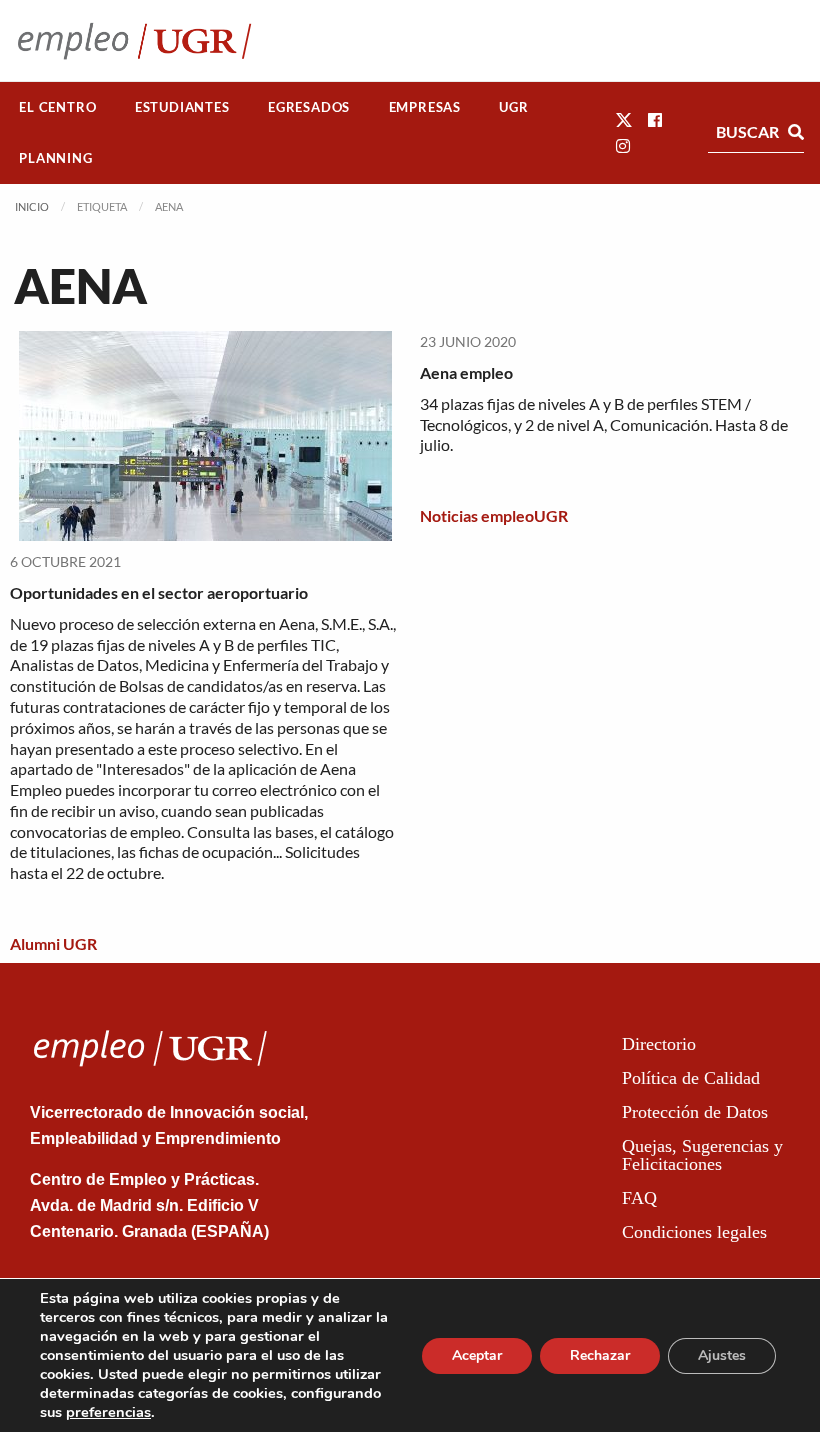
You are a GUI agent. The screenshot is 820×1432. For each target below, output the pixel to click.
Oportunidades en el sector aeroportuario (159, 592)
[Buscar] (796, 132)
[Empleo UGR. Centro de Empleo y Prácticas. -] (134, 40)
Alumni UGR (53, 943)
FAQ (639, 1198)
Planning (55, 158)
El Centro (57, 107)
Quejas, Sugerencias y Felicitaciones (702, 1155)
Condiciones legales (694, 1232)
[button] (624, 119)
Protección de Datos (695, 1112)
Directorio (659, 1044)
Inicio (32, 206)
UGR (513, 107)
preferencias (108, 1412)
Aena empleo (466, 372)
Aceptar (477, 1355)
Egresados (309, 107)
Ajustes (722, 1355)
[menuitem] (58, 107)
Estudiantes (182, 107)
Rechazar (600, 1355)
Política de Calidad (691, 1078)
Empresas (425, 107)
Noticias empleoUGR (494, 515)
